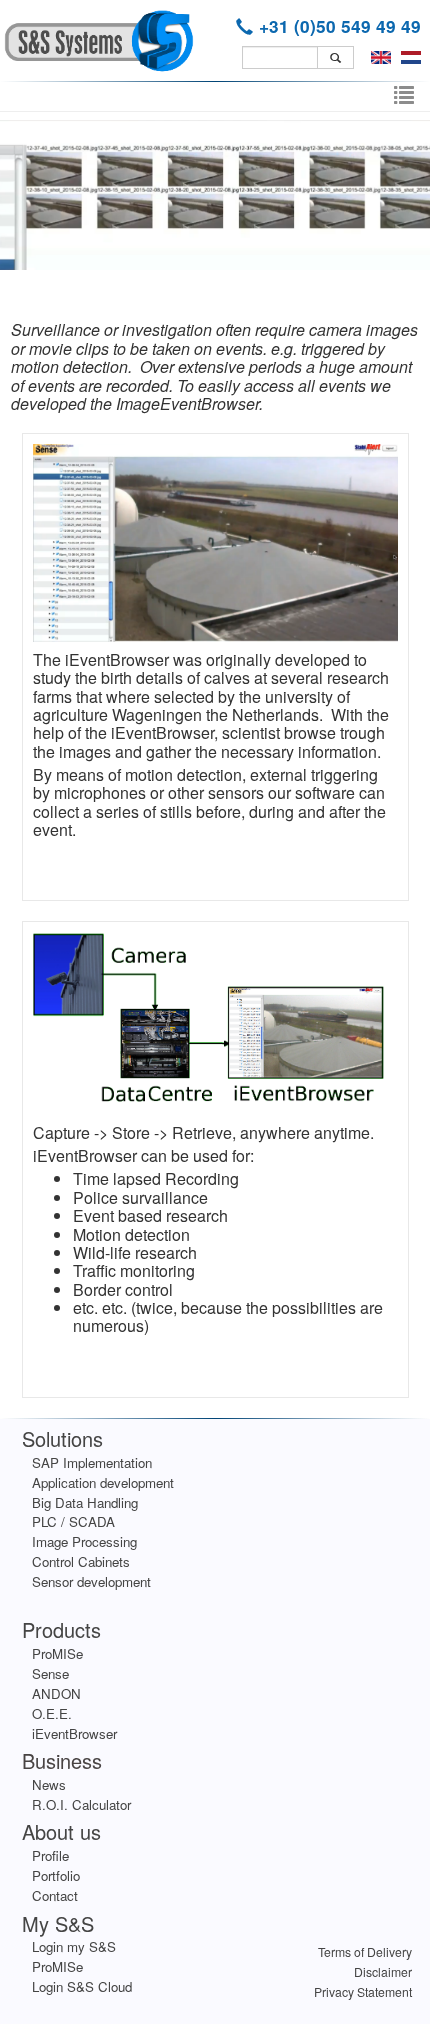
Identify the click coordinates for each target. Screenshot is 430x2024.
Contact (55, 1895)
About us (61, 1831)
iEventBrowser (74, 1733)
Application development (103, 1482)
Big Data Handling (85, 1502)
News (49, 1784)
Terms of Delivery (365, 1951)
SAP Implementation (92, 1462)
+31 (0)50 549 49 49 (340, 26)
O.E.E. (52, 1713)
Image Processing (84, 1541)
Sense (50, 1673)
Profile (50, 1855)
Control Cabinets (81, 1561)
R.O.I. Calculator (81, 1804)
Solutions (62, 1438)
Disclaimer (383, 1971)
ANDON (56, 1693)
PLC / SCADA (73, 1521)
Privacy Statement (363, 1991)
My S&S (58, 1923)
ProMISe (57, 1653)
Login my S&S (74, 1946)
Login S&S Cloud (82, 1986)
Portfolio (56, 1875)
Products (61, 1629)
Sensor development (91, 1581)
